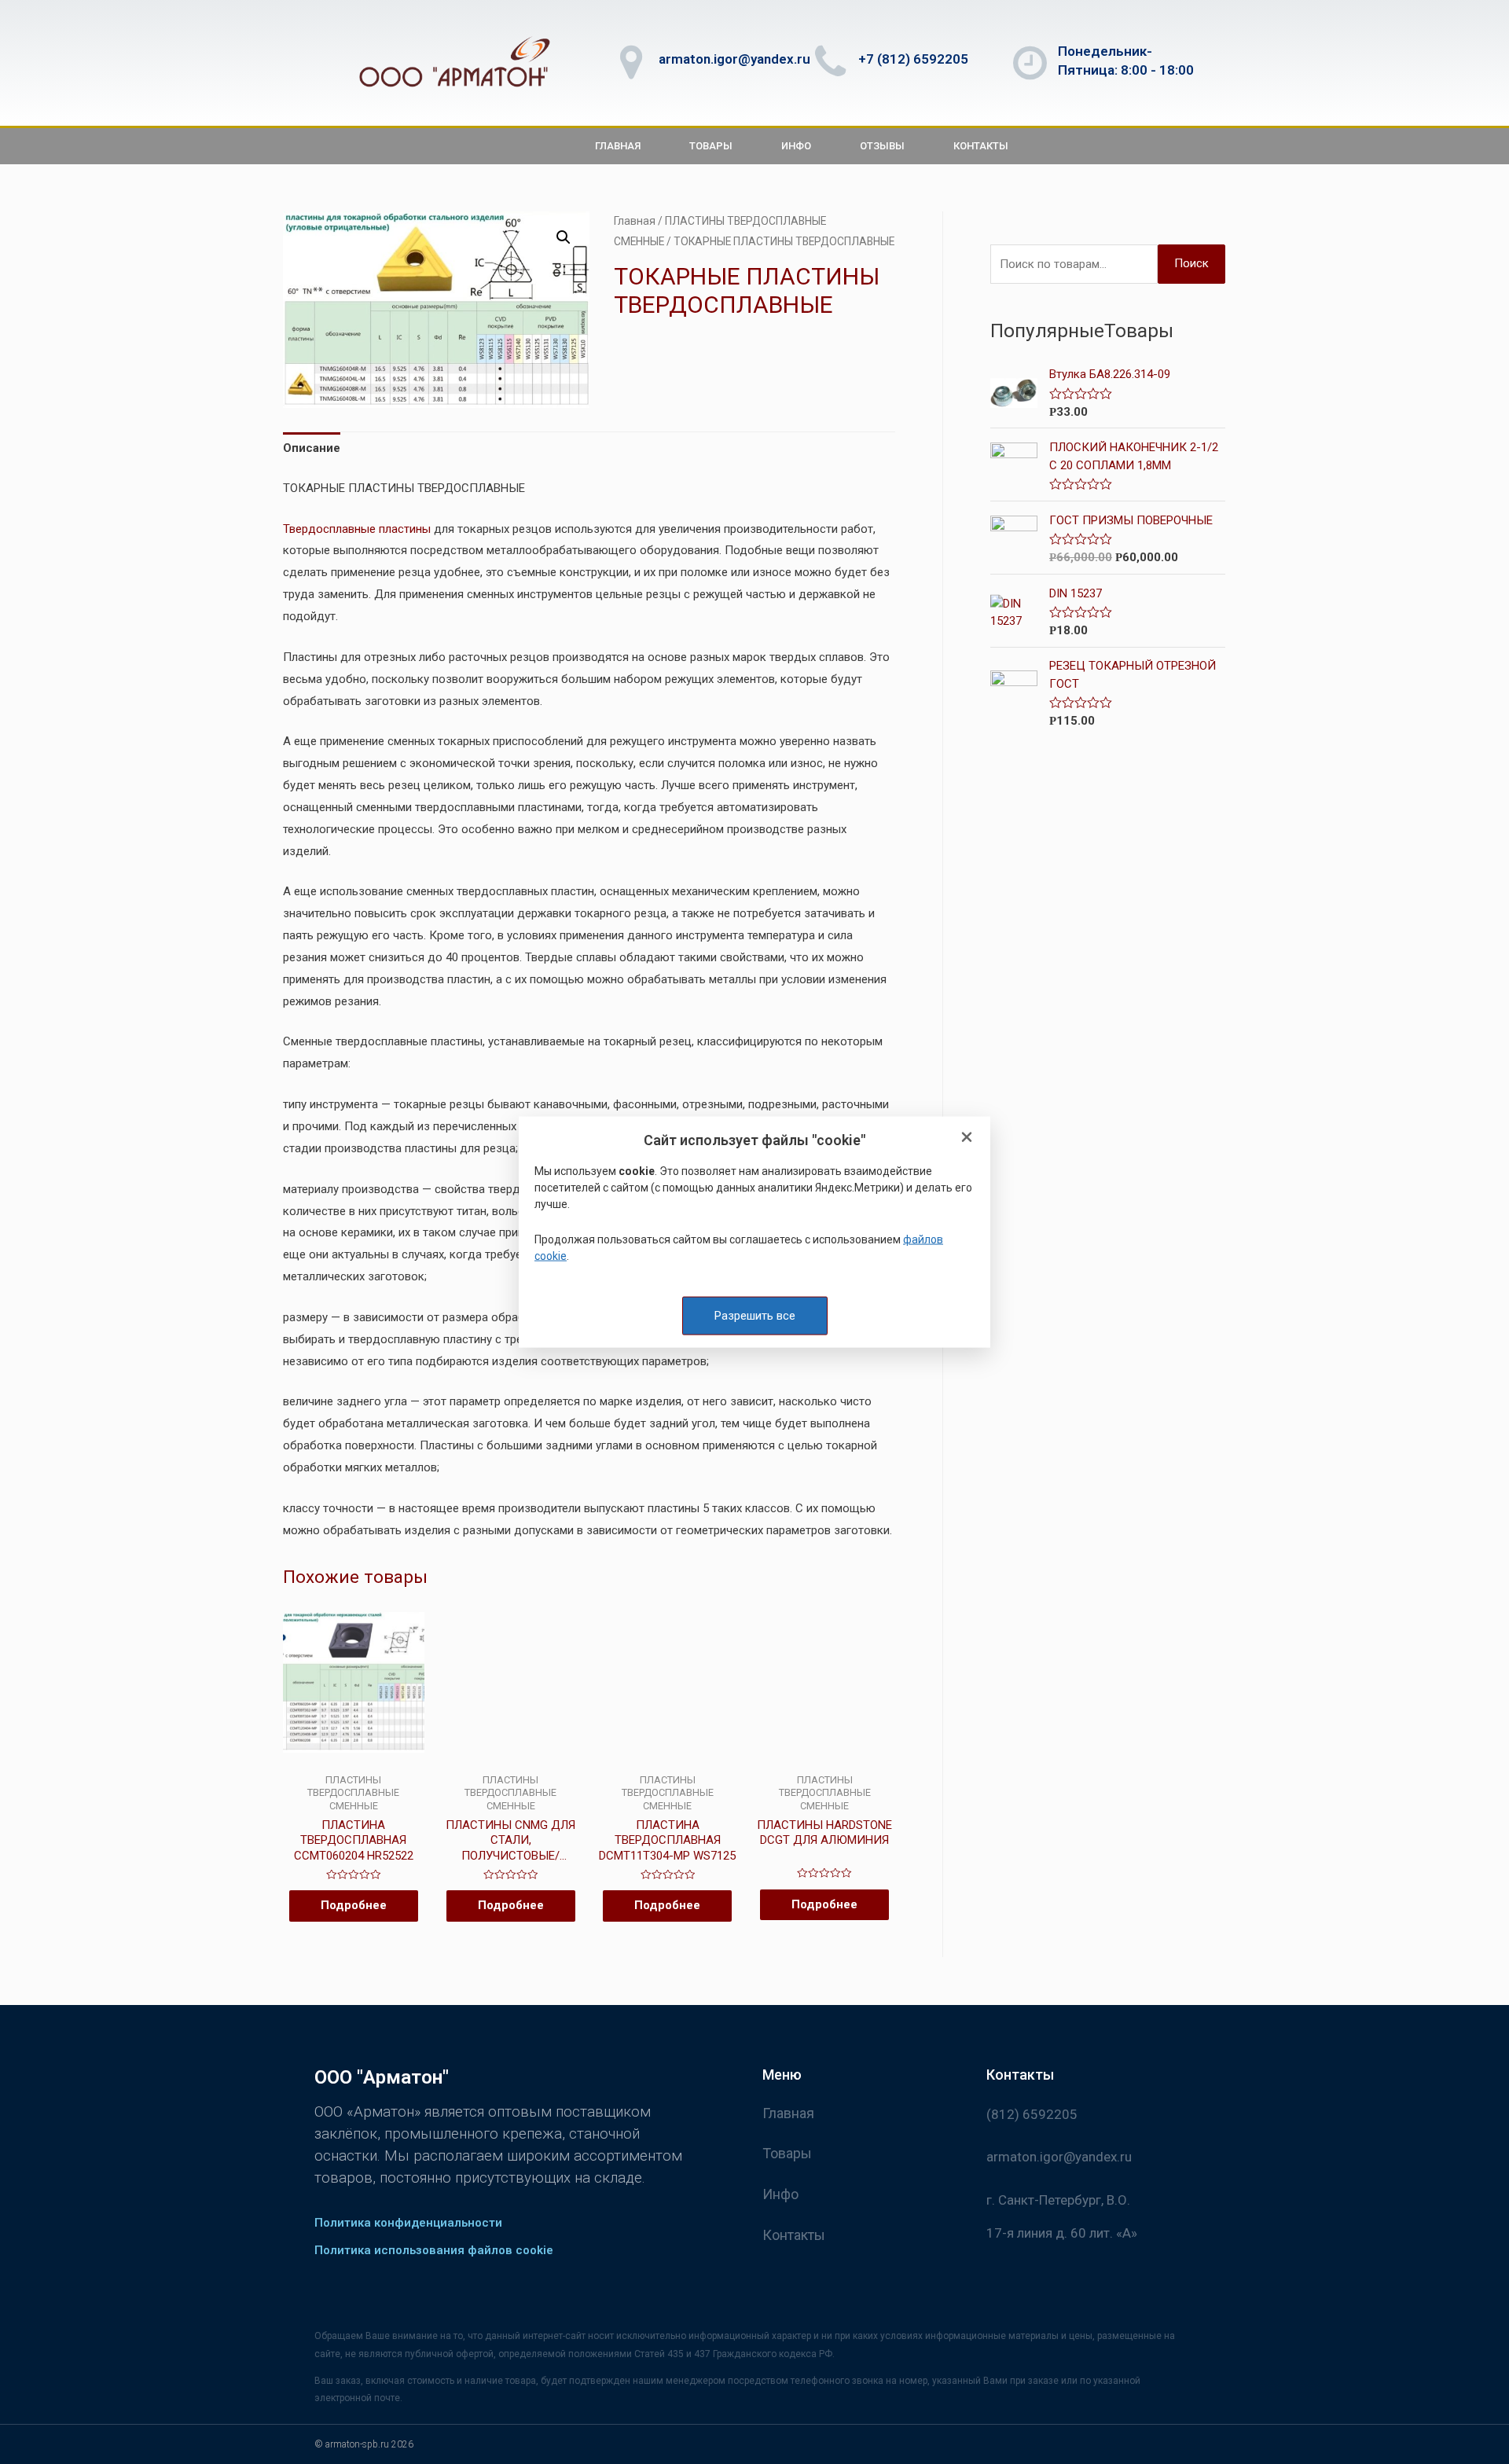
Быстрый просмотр (353, 1761)
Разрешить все (755, 1315)
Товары (711, 146)
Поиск (1191, 263)
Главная (618, 146)
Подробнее (354, 1905)
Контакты (981, 146)
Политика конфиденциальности (408, 2223)
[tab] (312, 449)
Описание (312, 448)
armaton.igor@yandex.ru (734, 59)
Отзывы (882, 146)
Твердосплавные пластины (357, 529)
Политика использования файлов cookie (434, 2250)
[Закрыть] (967, 1138)
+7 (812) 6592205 (913, 59)
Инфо (796, 146)
